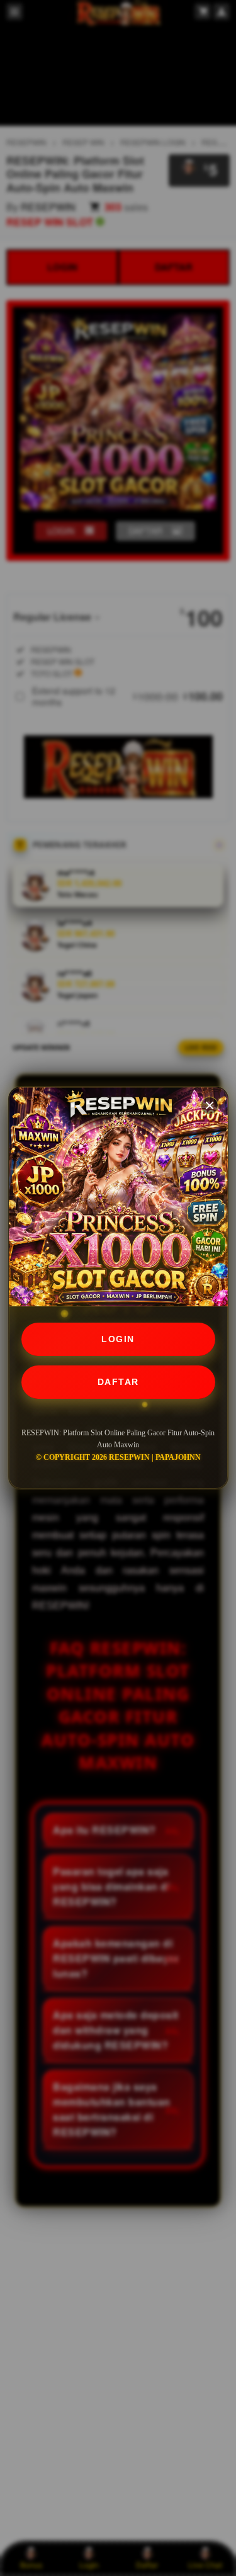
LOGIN (118, 1339)
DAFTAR (118, 1382)
